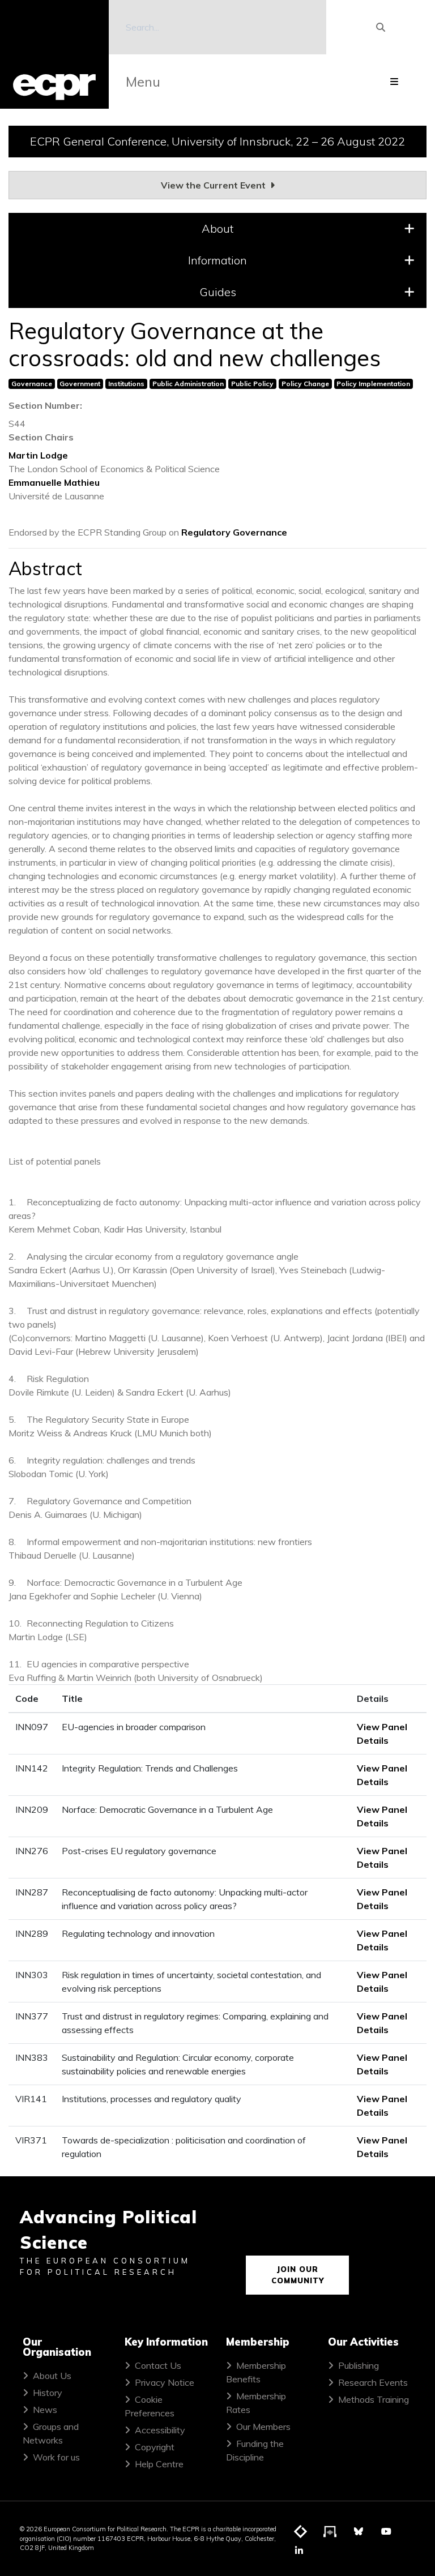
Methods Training (374, 2399)
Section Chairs (41, 437)
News (45, 2410)
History (48, 2393)
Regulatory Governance (234, 532)
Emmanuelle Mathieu (54, 482)
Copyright (155, 2447)
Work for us (56, 2457)
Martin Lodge (38, 455)
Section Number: (45, 405)
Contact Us (158, 2365)
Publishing (359, 2365)
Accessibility (160, 2430)
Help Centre (159, 2464)
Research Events (373, 2382)
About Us (52, 2376)
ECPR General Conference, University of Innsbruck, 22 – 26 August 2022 (217, 141)
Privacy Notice (165, 2382)
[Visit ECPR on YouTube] (386, 2531)
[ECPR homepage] (54, 54)
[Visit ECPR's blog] (301, 2532)
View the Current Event (214, 185)
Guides (218, 292)
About (217, 228)
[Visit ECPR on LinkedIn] (299, 2551)
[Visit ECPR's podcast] (330, 2532)
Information (217, 260)
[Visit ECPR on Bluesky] (359, 2531)
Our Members (263, 2427)
